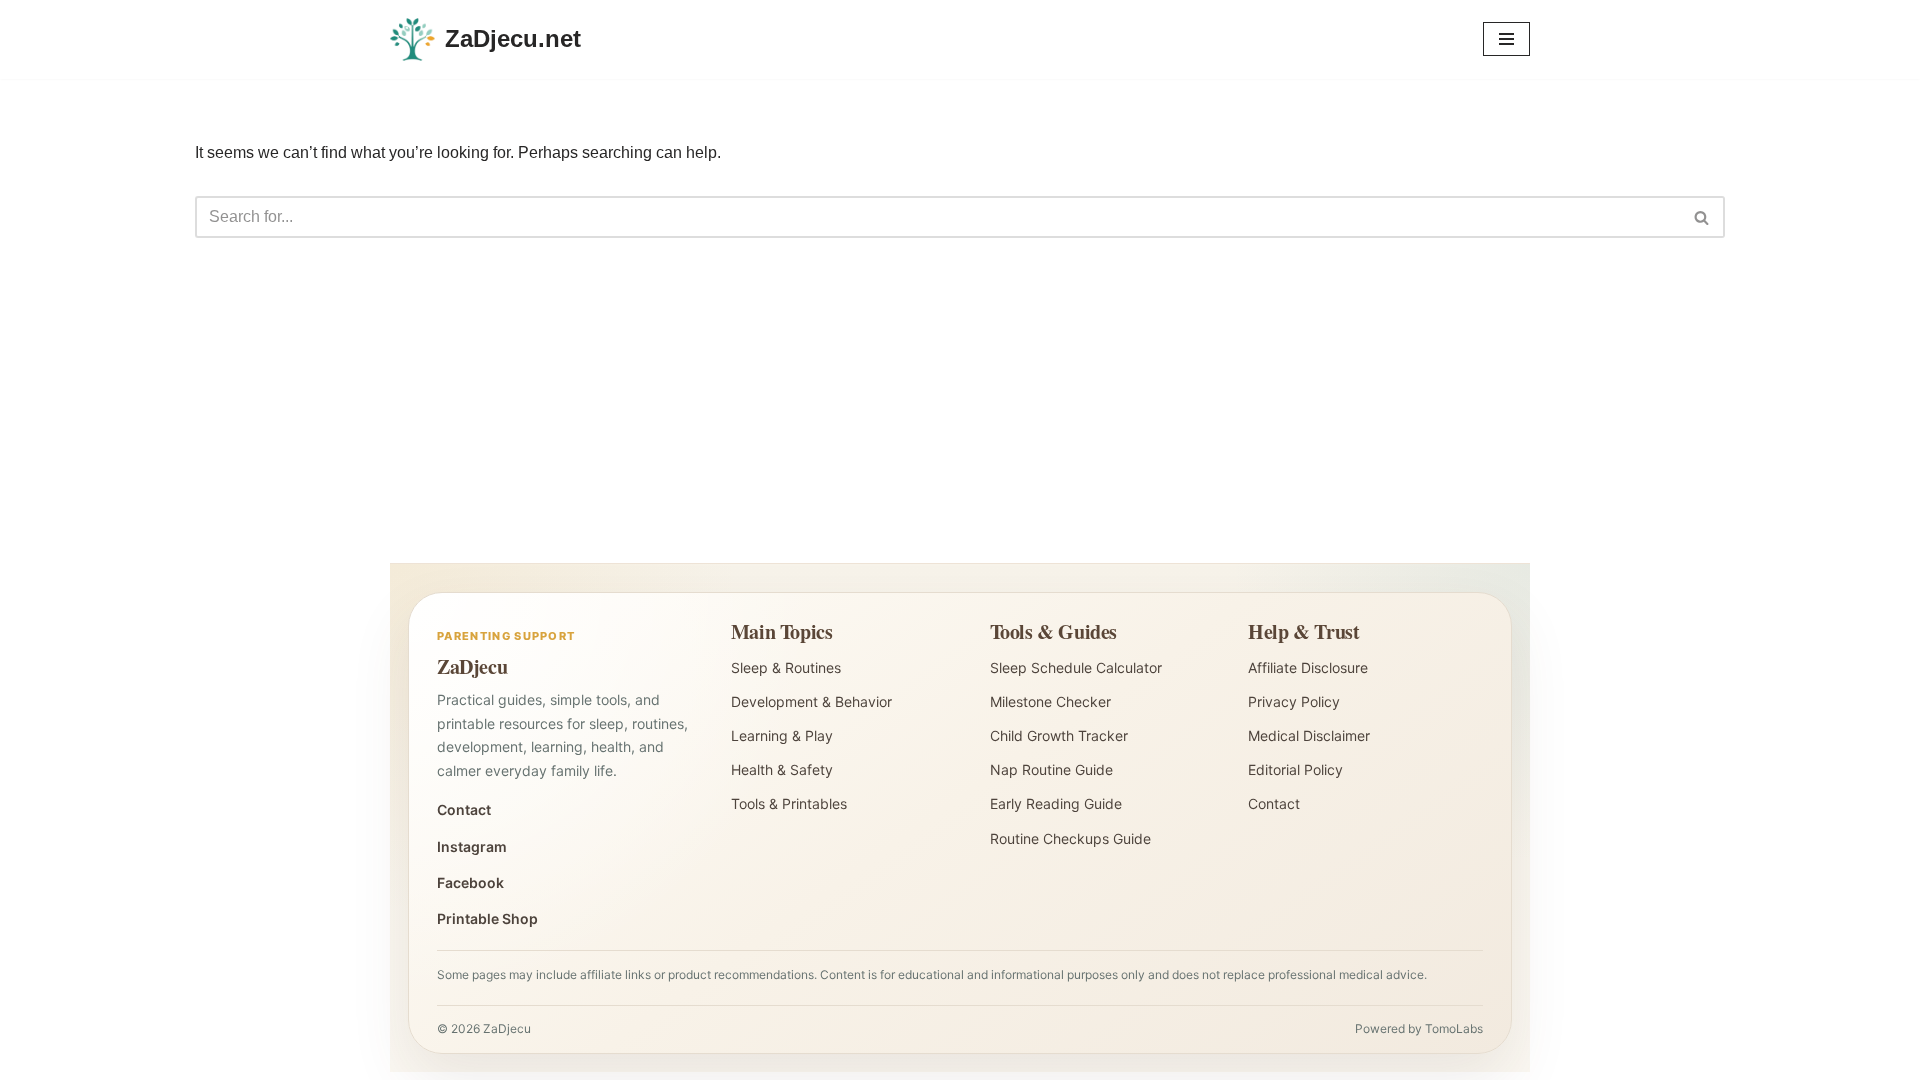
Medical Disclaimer (1309, 735)
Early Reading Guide (1056, 803)
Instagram (472, 846)
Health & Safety (782, 769)
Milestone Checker (1050, 701)
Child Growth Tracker (1059, 735)
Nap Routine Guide (1051, 769)
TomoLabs (1454, 1028)
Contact (464, 809)
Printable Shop (487, 918)
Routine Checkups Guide (1070, 838)
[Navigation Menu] (1506, 39)
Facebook (470, 882)
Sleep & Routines (786, 667)
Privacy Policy (1294, 701)
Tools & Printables (789, 803)
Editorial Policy (1295, 769)
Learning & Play (782, 735)
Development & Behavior (811, 701)
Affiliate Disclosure (1308, 667)
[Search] (1702, 217)
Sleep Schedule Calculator (1076, 667)
